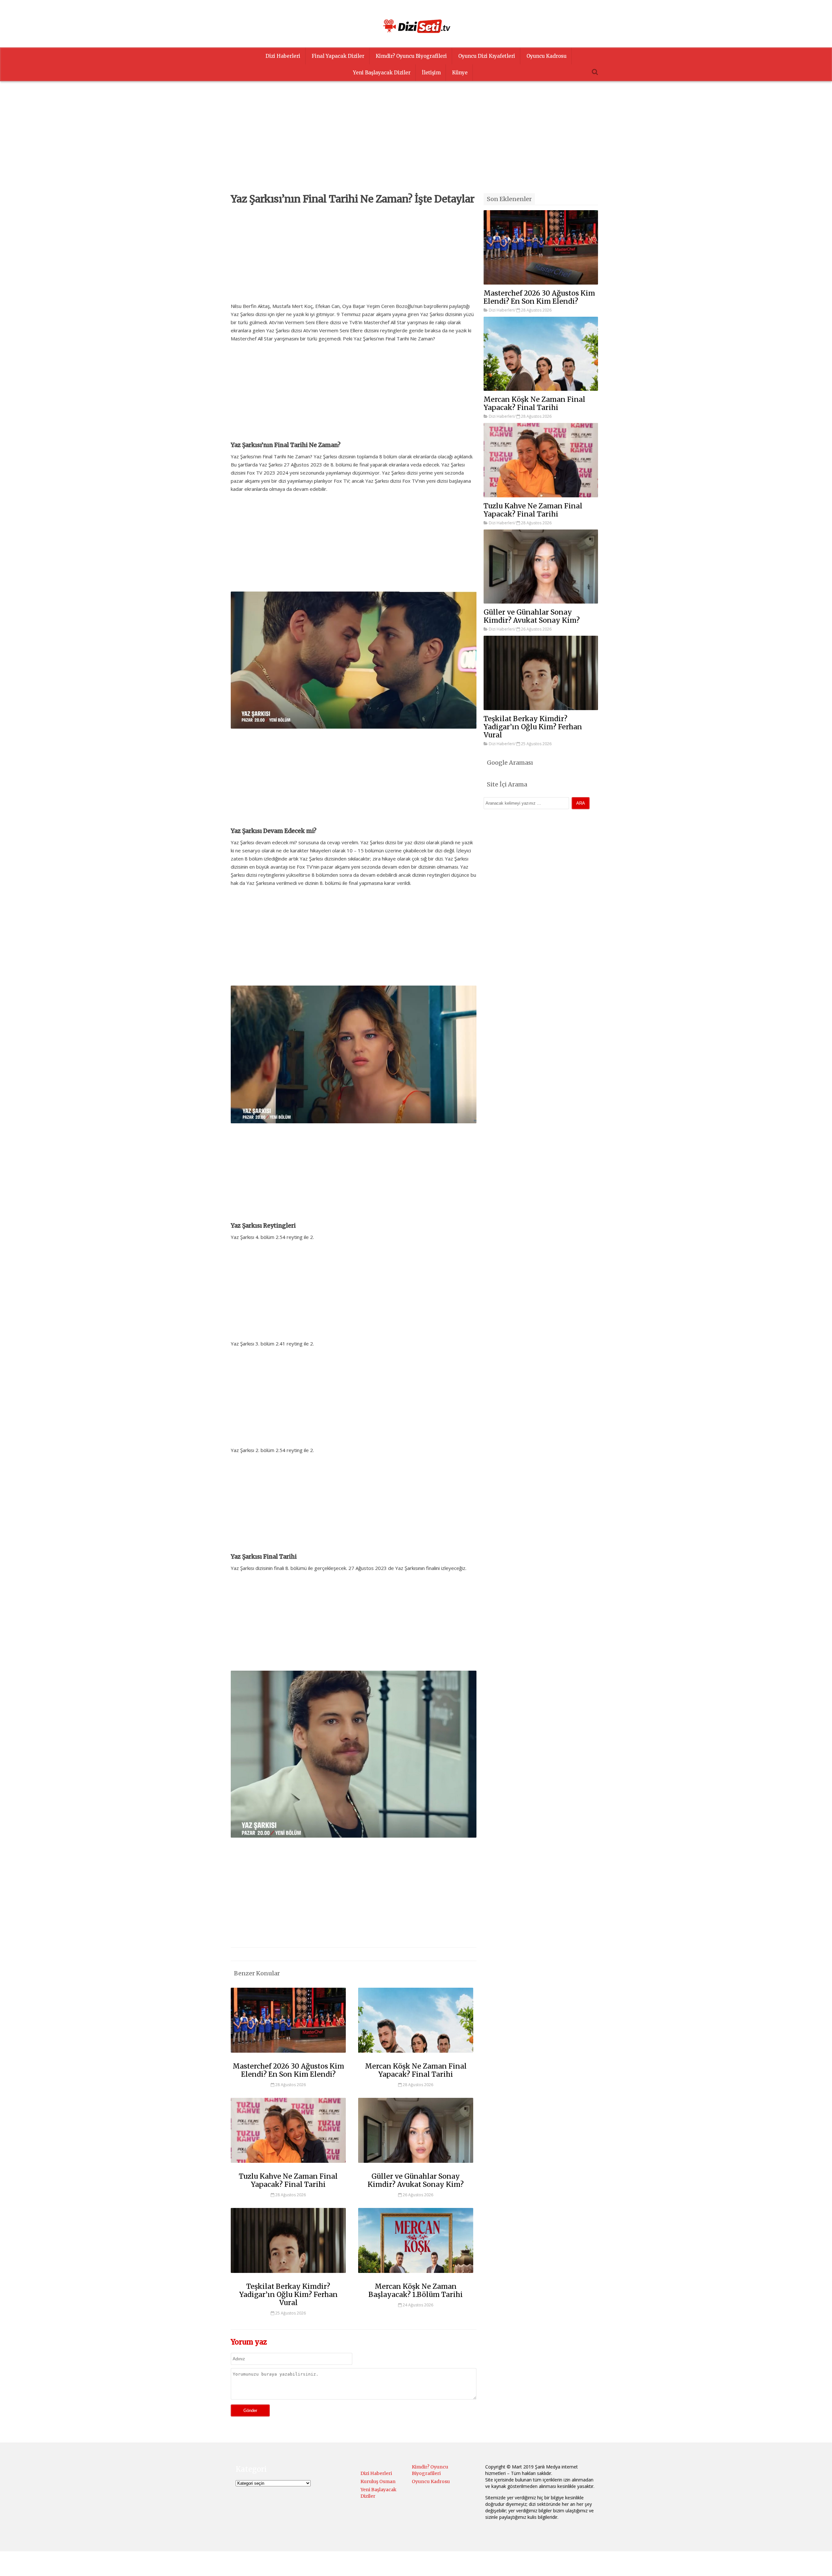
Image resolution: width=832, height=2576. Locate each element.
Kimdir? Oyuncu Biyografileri (411, 56)
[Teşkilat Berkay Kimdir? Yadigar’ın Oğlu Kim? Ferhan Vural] (288, 2276)
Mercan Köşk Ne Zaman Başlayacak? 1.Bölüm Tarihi (416, 2290)
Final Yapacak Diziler (338, 56)
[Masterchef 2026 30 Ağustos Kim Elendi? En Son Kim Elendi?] (288, 2056)
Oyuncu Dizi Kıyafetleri (487, 56)
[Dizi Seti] (416, 26)
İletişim (431, 73)
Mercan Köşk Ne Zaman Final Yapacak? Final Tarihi (416, 2070)
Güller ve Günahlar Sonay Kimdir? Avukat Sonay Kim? (416, 2180)
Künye (460, 73)
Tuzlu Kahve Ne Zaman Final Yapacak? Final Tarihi (288, 2180)
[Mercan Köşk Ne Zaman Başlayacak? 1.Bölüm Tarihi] (416, 2276)
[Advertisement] (416, 148)
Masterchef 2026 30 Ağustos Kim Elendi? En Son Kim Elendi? (288, 2070)
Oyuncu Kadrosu (546, 56)
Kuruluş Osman (378, 2481)
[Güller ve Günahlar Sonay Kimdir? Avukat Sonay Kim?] (416, 2166)
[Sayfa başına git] (820, 2568)
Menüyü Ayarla (473, 2564)
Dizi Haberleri (283, 56)
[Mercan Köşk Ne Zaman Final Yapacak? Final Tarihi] (416, 2056)
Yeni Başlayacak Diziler (382, 73)
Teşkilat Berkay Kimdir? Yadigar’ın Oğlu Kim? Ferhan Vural (288, 2295)
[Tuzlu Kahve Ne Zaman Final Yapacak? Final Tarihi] (288, 2166)
